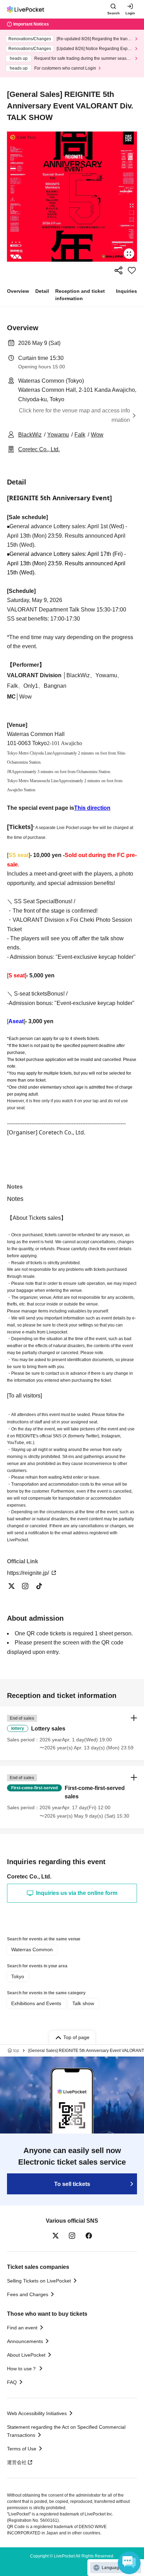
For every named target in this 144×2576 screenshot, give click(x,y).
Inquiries (127, 291)
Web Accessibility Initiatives (37, 2413)
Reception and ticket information (80, 295)
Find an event (22, 2328)
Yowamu (58, 435)
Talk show (83, 2003)
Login (130, 13)
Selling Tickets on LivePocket (39, 2281)
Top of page (76, 2037)
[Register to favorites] (132, 270)
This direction (92, 808)
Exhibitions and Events (36, 2003)
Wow (97, 435)
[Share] (118, 270)
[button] (72, 1733)
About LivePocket (26, 2355)
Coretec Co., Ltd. (39, 449)
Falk (80, 435)
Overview (18, 291)
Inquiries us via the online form (77, 1893)
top (16, 2051)
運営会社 (17, 2462)
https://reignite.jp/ (29, 1573)
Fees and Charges (28, 2294)
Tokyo (18, 1976)
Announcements (25, 2341)
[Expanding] (72, 197)
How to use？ (22, 2369)
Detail (42, 291)
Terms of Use (22, 2449)
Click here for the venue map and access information (74, 415)
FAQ (12, 2382)
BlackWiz (30, 435)
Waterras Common (32, 1949)
